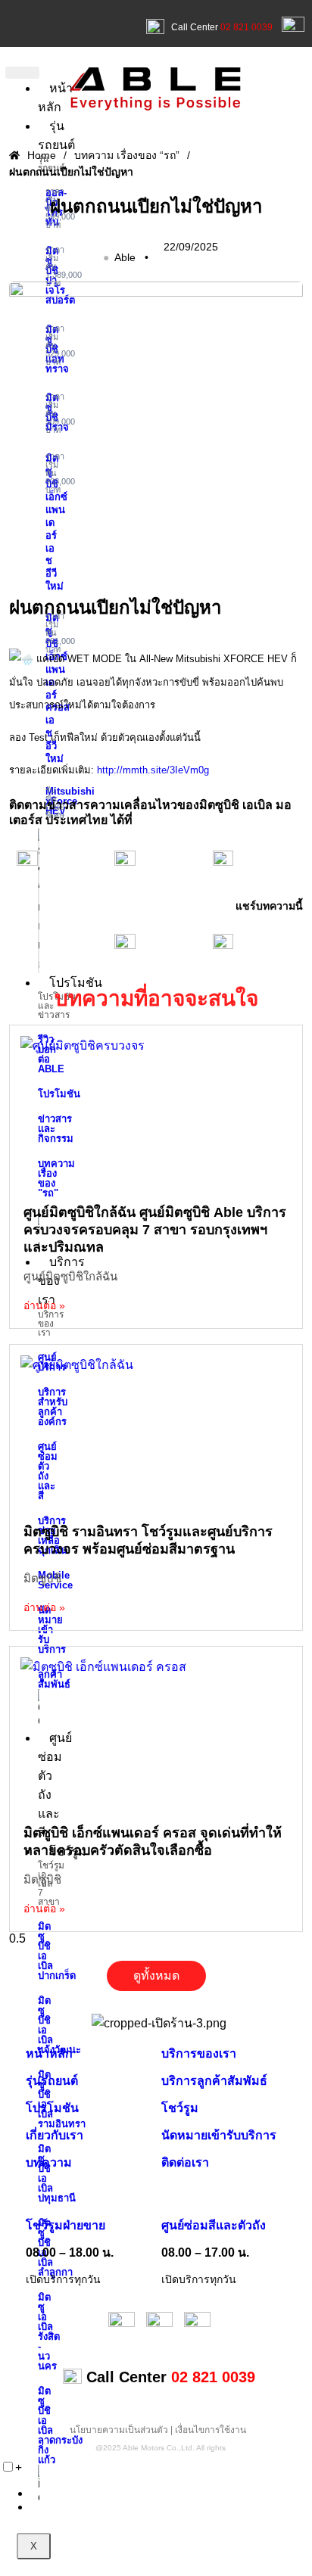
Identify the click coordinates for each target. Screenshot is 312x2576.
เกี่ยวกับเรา (55, 2135)
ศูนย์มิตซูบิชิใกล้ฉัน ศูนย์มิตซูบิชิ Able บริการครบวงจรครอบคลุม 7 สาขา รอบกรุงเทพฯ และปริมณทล (155, 1230)
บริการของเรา (199, 2053)
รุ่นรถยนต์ (52, 2081)
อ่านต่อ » (44, 1305)
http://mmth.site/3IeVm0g (153, 770)
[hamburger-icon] (22, 73)
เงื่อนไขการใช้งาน (211, 2430)
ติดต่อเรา (185, 2162)
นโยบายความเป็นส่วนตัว (119, 2430)
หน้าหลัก (49, 2053)
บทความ (49, 2162)
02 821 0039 (246, 27)
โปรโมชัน (76, 983)
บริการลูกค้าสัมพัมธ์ (214, 2081)
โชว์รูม (180, 2108)
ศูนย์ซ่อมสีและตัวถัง (214, 2225)
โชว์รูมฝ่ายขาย (66, 2225)
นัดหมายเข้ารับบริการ (219, 2135)
